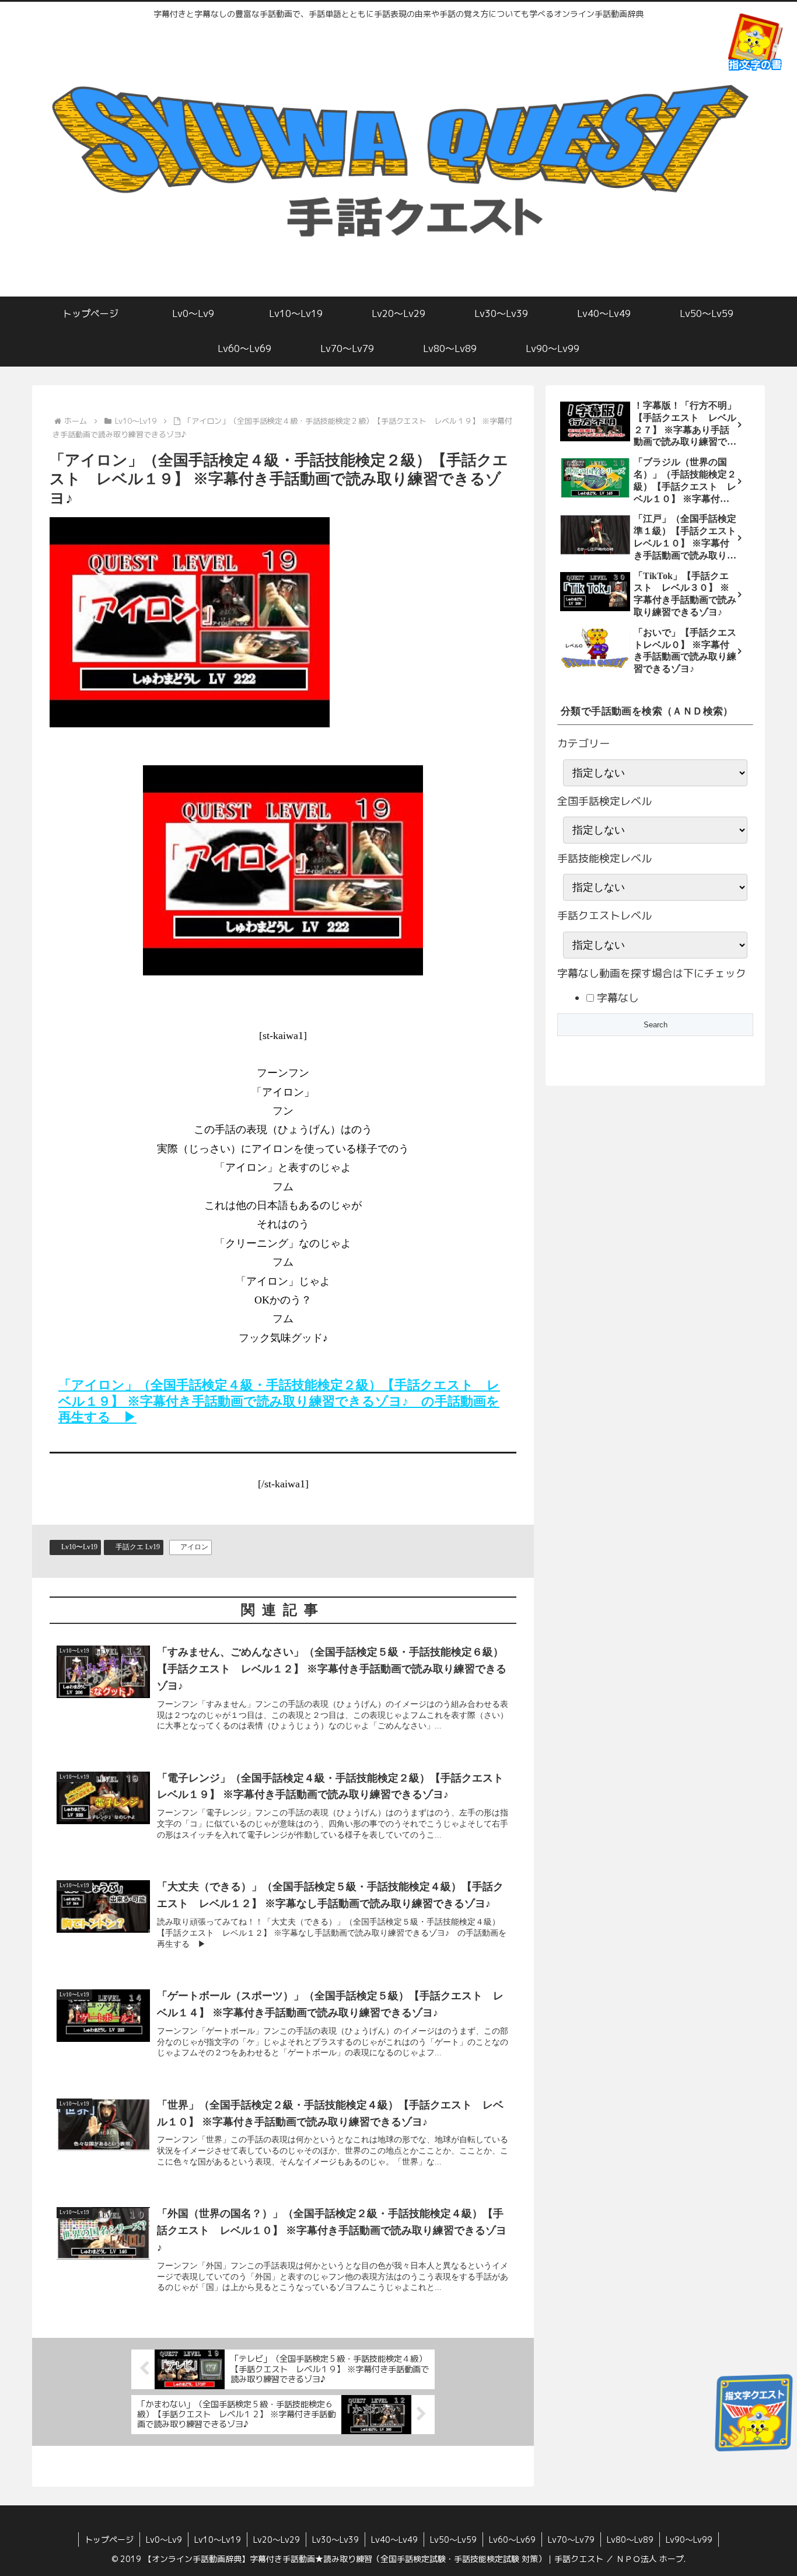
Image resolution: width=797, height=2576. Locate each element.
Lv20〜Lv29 (277, 2540)
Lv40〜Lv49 (394, 2540)
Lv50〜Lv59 (453, 2540)
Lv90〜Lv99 (689, 2540)
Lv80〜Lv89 (630, 2540)
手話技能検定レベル (604, 858)
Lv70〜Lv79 (571, 2540)
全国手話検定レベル (604, 801)
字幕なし (616, 998)
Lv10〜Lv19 (79, 1547)
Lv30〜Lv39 (335, 2540)
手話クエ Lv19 (138, 1547)
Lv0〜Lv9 (164, 2540)
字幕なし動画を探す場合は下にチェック (652, 973)
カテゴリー (583, 743)
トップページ (109, 2540)
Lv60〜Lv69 (512, 2540)
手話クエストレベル (604, 916)
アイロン (194, 1547)
